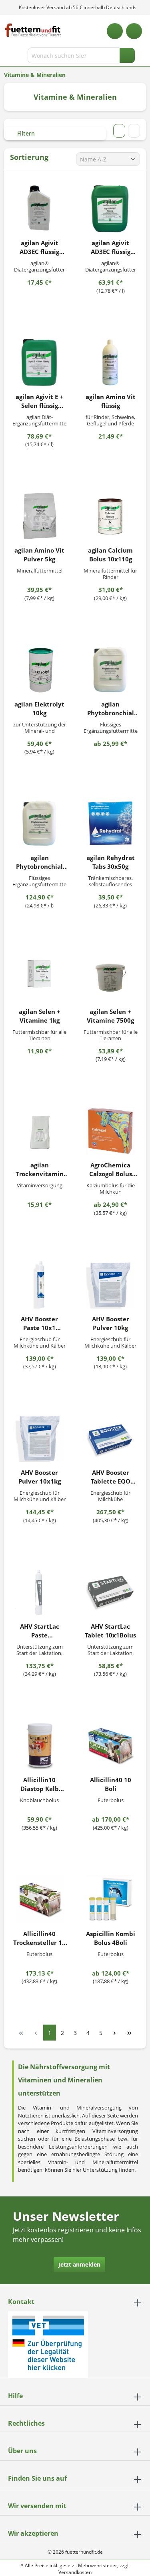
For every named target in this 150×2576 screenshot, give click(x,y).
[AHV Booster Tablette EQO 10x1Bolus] (111, 1438)
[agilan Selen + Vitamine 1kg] (40, 977)
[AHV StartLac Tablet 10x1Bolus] (111, 1592)
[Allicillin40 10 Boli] (111, 1746)
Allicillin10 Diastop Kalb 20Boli (40, 1784)
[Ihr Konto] (134, 31)
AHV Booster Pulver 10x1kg (40, 1477)
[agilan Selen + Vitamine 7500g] (111, 977)
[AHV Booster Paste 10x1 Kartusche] (40, 1285)
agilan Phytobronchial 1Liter (111, 709)
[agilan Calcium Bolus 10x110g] (111, 516)
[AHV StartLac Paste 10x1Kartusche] (40, 1592)
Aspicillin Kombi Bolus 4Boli (111, 1938)
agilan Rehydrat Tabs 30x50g (111, 862)
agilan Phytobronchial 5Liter (39, 862)
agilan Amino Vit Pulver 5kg (39, 555)
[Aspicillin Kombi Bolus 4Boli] (111, 1899)
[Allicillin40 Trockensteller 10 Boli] (40, 1899)
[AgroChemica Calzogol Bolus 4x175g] (111, 1131)
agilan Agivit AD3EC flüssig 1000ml (39, 247)
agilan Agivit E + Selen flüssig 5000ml (39, 401)
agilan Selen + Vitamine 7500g (110, 1016)
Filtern (25, 133)
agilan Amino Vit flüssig (111, 401)
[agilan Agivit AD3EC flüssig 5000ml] (111, 209)
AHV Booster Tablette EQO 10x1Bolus (111, 1477)
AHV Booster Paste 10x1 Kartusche (39, 1323)
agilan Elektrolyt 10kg (39, 708)
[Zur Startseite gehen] (33, 30)
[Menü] (7, 57)
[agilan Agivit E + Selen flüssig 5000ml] (40, 362)
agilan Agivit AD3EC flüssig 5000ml (111, 247)
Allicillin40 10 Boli (111, 1784)
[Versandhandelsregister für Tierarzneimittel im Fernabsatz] (48, 2344)
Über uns (22, 2451)
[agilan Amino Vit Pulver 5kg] (40, 516)
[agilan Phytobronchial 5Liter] (40, 823)
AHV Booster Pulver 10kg (111, 1323)
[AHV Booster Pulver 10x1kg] (40, 1438)
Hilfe (15, 2396)
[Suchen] (127, 55)
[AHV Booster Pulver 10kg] (111, 1285)
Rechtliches (26, 2423)
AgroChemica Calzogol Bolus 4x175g (111, 1170)
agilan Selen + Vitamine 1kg (40, 1016)
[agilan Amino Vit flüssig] (111, 362)
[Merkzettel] (115, 31)
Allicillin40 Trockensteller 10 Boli (39, 1938)
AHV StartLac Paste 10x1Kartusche (39, 1631)
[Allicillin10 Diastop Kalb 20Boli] (40, 1746)
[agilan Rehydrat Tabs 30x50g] (111, 823)
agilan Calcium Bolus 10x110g (110, 555)
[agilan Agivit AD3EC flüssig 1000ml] (40, 209)
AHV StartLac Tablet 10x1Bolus (110, 1631)
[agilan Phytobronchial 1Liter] (111, 670)
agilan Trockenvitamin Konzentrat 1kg (40, 1170)
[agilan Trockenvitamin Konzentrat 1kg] (40, 1131)
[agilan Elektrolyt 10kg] (40, 670)
